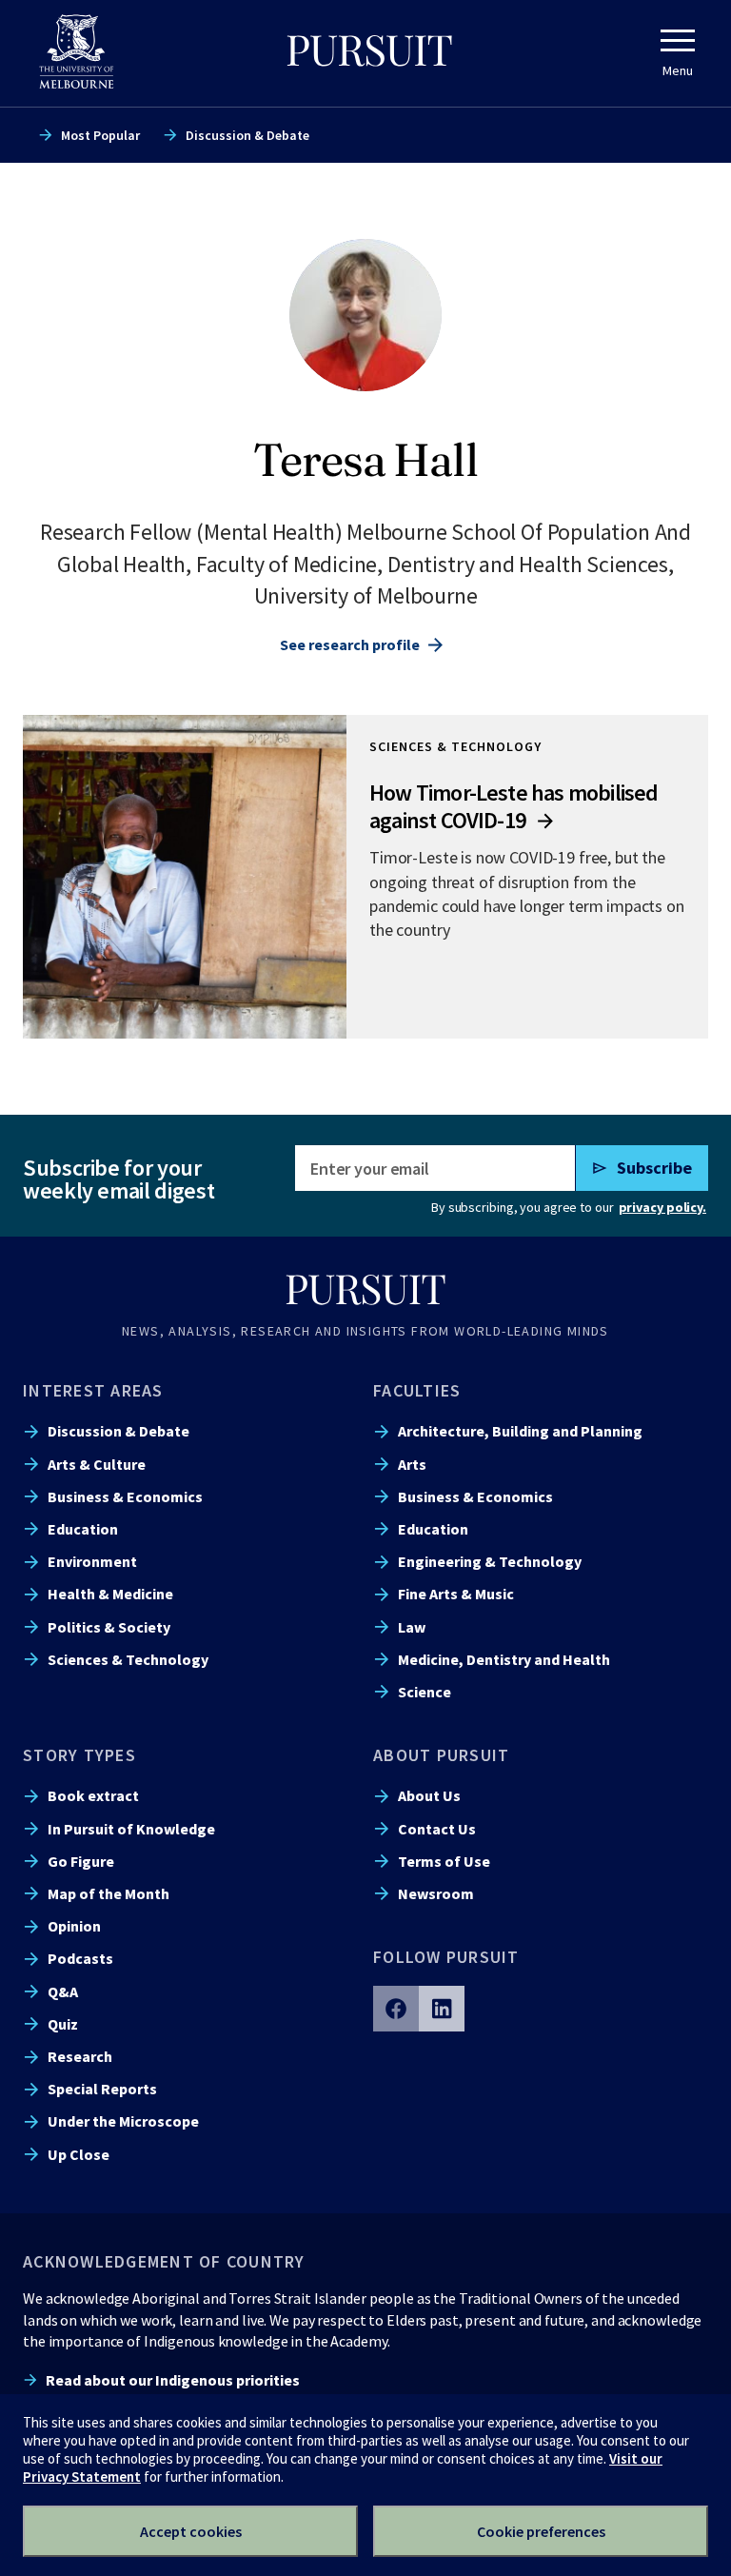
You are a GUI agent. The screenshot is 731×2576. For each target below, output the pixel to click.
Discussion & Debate (247, 135)
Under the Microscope (123, 2121)
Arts (412, 1464)
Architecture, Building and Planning (520, 1431)
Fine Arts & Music (456, 1594)
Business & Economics (125, 1496)
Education (83, 1529)
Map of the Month (109, 1893)
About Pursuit (441, 1755)
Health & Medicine (110, 1594)
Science (425, 1692)
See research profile (350, 644)
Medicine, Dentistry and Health (504, 1659)
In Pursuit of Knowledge (131, 1829)
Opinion (74, 1926)
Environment (92, 1561)
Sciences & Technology (128, 1659)
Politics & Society (109, 1627)
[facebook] (396, 2009)
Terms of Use (444, 1861)
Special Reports (102, 2089)
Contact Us (437, 1829)
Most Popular (100, 135)
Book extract (93, 1795)
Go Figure (81, 1861)
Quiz (63, 2024)
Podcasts (80, 1958)
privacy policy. (662, 1207)
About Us (429, 1795)
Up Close (79, 2154)
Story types (79, 1755)
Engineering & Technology (490, 1561)
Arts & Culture (97, 1464)
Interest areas (93, 1390)
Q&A (63, 1991)
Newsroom (436, 1893)
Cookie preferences (541, 2531)
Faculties (417, 1390)
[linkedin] (442, 2009)
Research (80, 2056)
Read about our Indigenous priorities (173, 2380)
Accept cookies (191, 2531)
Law (412, 1627)
